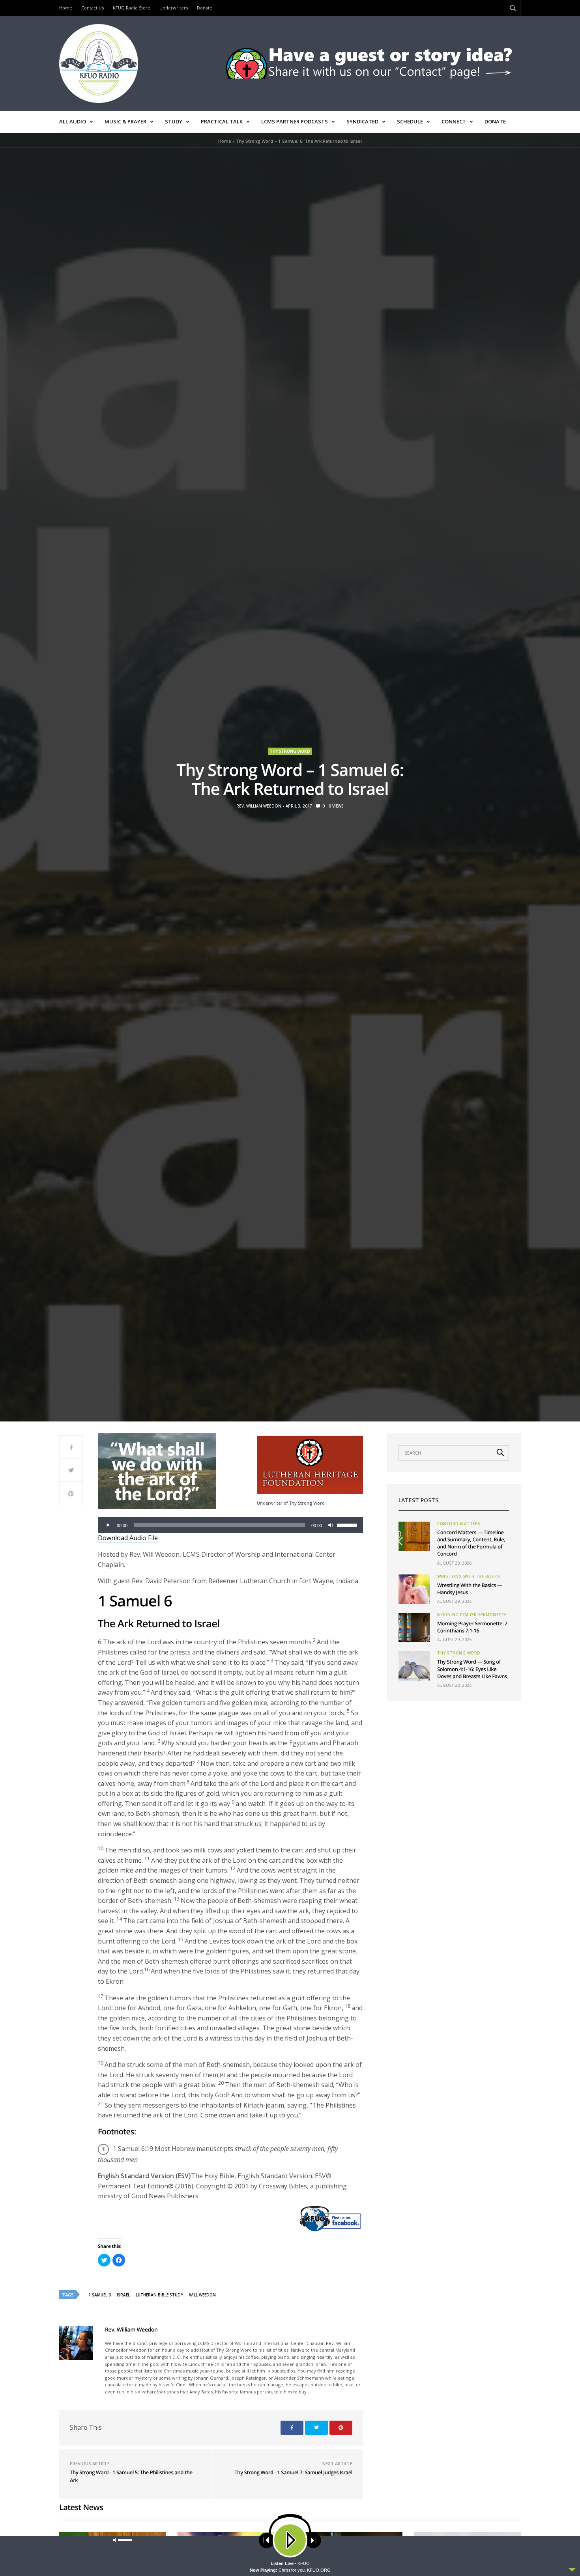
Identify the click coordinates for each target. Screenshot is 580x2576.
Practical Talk (222, 121)
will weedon (202, 2295)
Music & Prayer (125, 121)
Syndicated (362, 121)
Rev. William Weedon (259, 806)
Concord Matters (459, 1524)
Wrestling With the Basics (469, 1576)
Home (66, 8)
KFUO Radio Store (132, 8)
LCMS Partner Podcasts (295, 121)
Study (174, 121)
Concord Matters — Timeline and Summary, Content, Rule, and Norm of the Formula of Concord (471, 1543)
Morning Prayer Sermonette (472, 1615)
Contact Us (93, 8)
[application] (230, 1525)
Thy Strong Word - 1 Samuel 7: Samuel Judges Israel (293, 2472)
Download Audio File (128, 1538)
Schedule (410, 121)
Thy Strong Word (290, 751)
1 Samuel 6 (100, 2295)
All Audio (73, 121)
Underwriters (174, 8)
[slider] (348, 1524)
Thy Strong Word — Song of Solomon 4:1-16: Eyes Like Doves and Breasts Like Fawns (472, 1669)
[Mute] (331, 1525)
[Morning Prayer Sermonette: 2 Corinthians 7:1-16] (414, 1627)
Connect (454, 121)
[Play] (108, 1525)
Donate (205, 8)
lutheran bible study (159, 2295)
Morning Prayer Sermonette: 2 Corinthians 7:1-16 (472, 1627)
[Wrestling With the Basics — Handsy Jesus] (414, 1589)
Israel (123, 2295)
